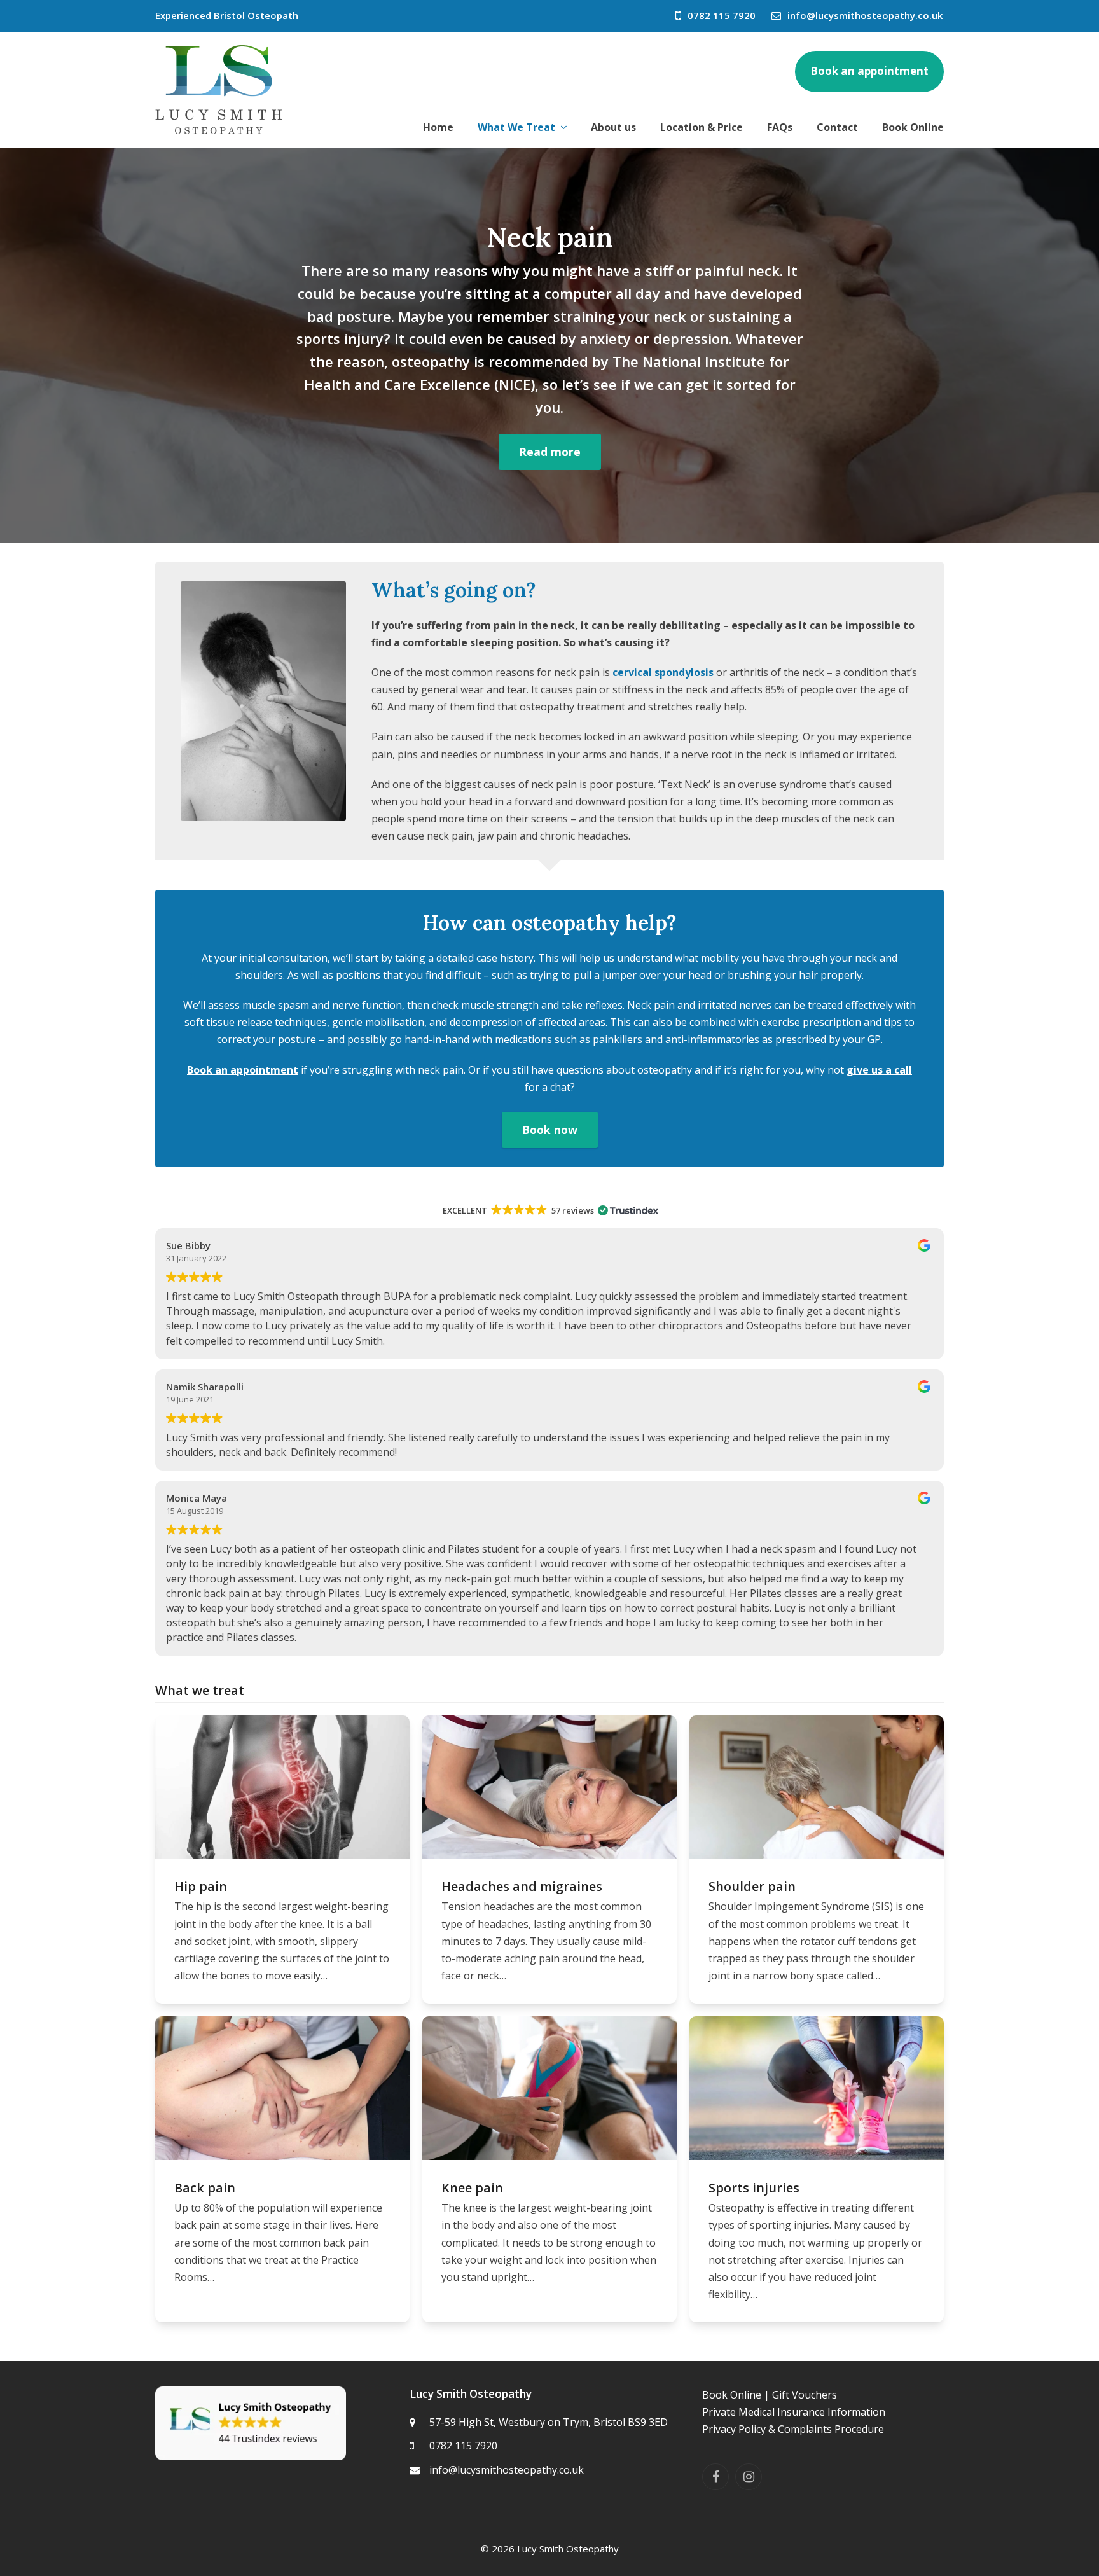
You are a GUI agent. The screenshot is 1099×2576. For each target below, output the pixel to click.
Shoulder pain (752, 1886)
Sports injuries (754, 2188)
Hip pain (201, 1886)
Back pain (205, 2188)
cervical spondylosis (663, 672)
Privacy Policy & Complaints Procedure (793, 2429)
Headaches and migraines (522, 1886)
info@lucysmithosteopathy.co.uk (865, 15)
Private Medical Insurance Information (794, 2412)
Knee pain (472, 2188)
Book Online (732, 2395)
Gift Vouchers (805, 2395)
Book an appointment (243, 1070)
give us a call (879, 1070)
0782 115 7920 (722, 15)
